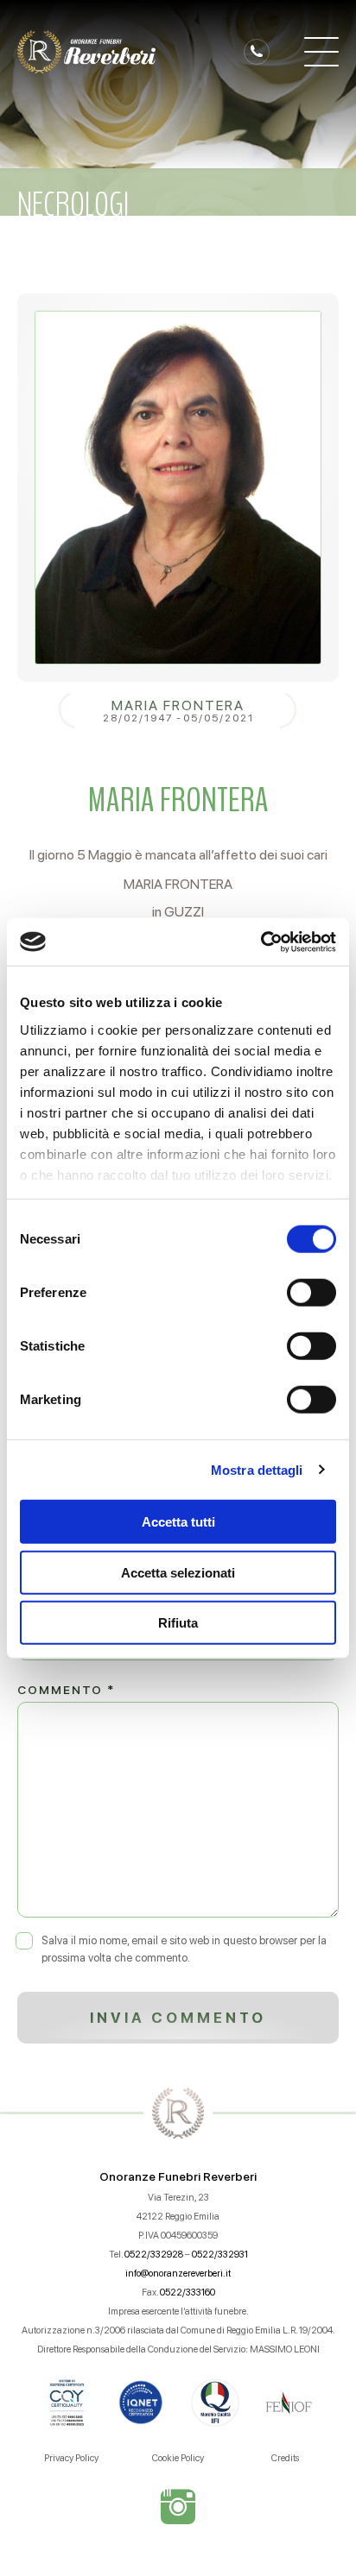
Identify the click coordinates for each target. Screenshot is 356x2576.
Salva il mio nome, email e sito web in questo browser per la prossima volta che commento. (184, 1949)
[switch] (311, 1293)
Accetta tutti (178, 1522)
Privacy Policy (71, 2458)
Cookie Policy (178, 2458)
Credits (285, 2458)
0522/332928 (154, 2255)
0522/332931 (220, 2255)
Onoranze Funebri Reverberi (178, 2176)
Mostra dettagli (257, 1469)
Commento (66, 1690)
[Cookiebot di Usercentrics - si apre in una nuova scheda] (261, 942)
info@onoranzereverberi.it (178, 2274)
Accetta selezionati (178, 1572)
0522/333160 (188, 2293)
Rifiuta (178, 1623)
